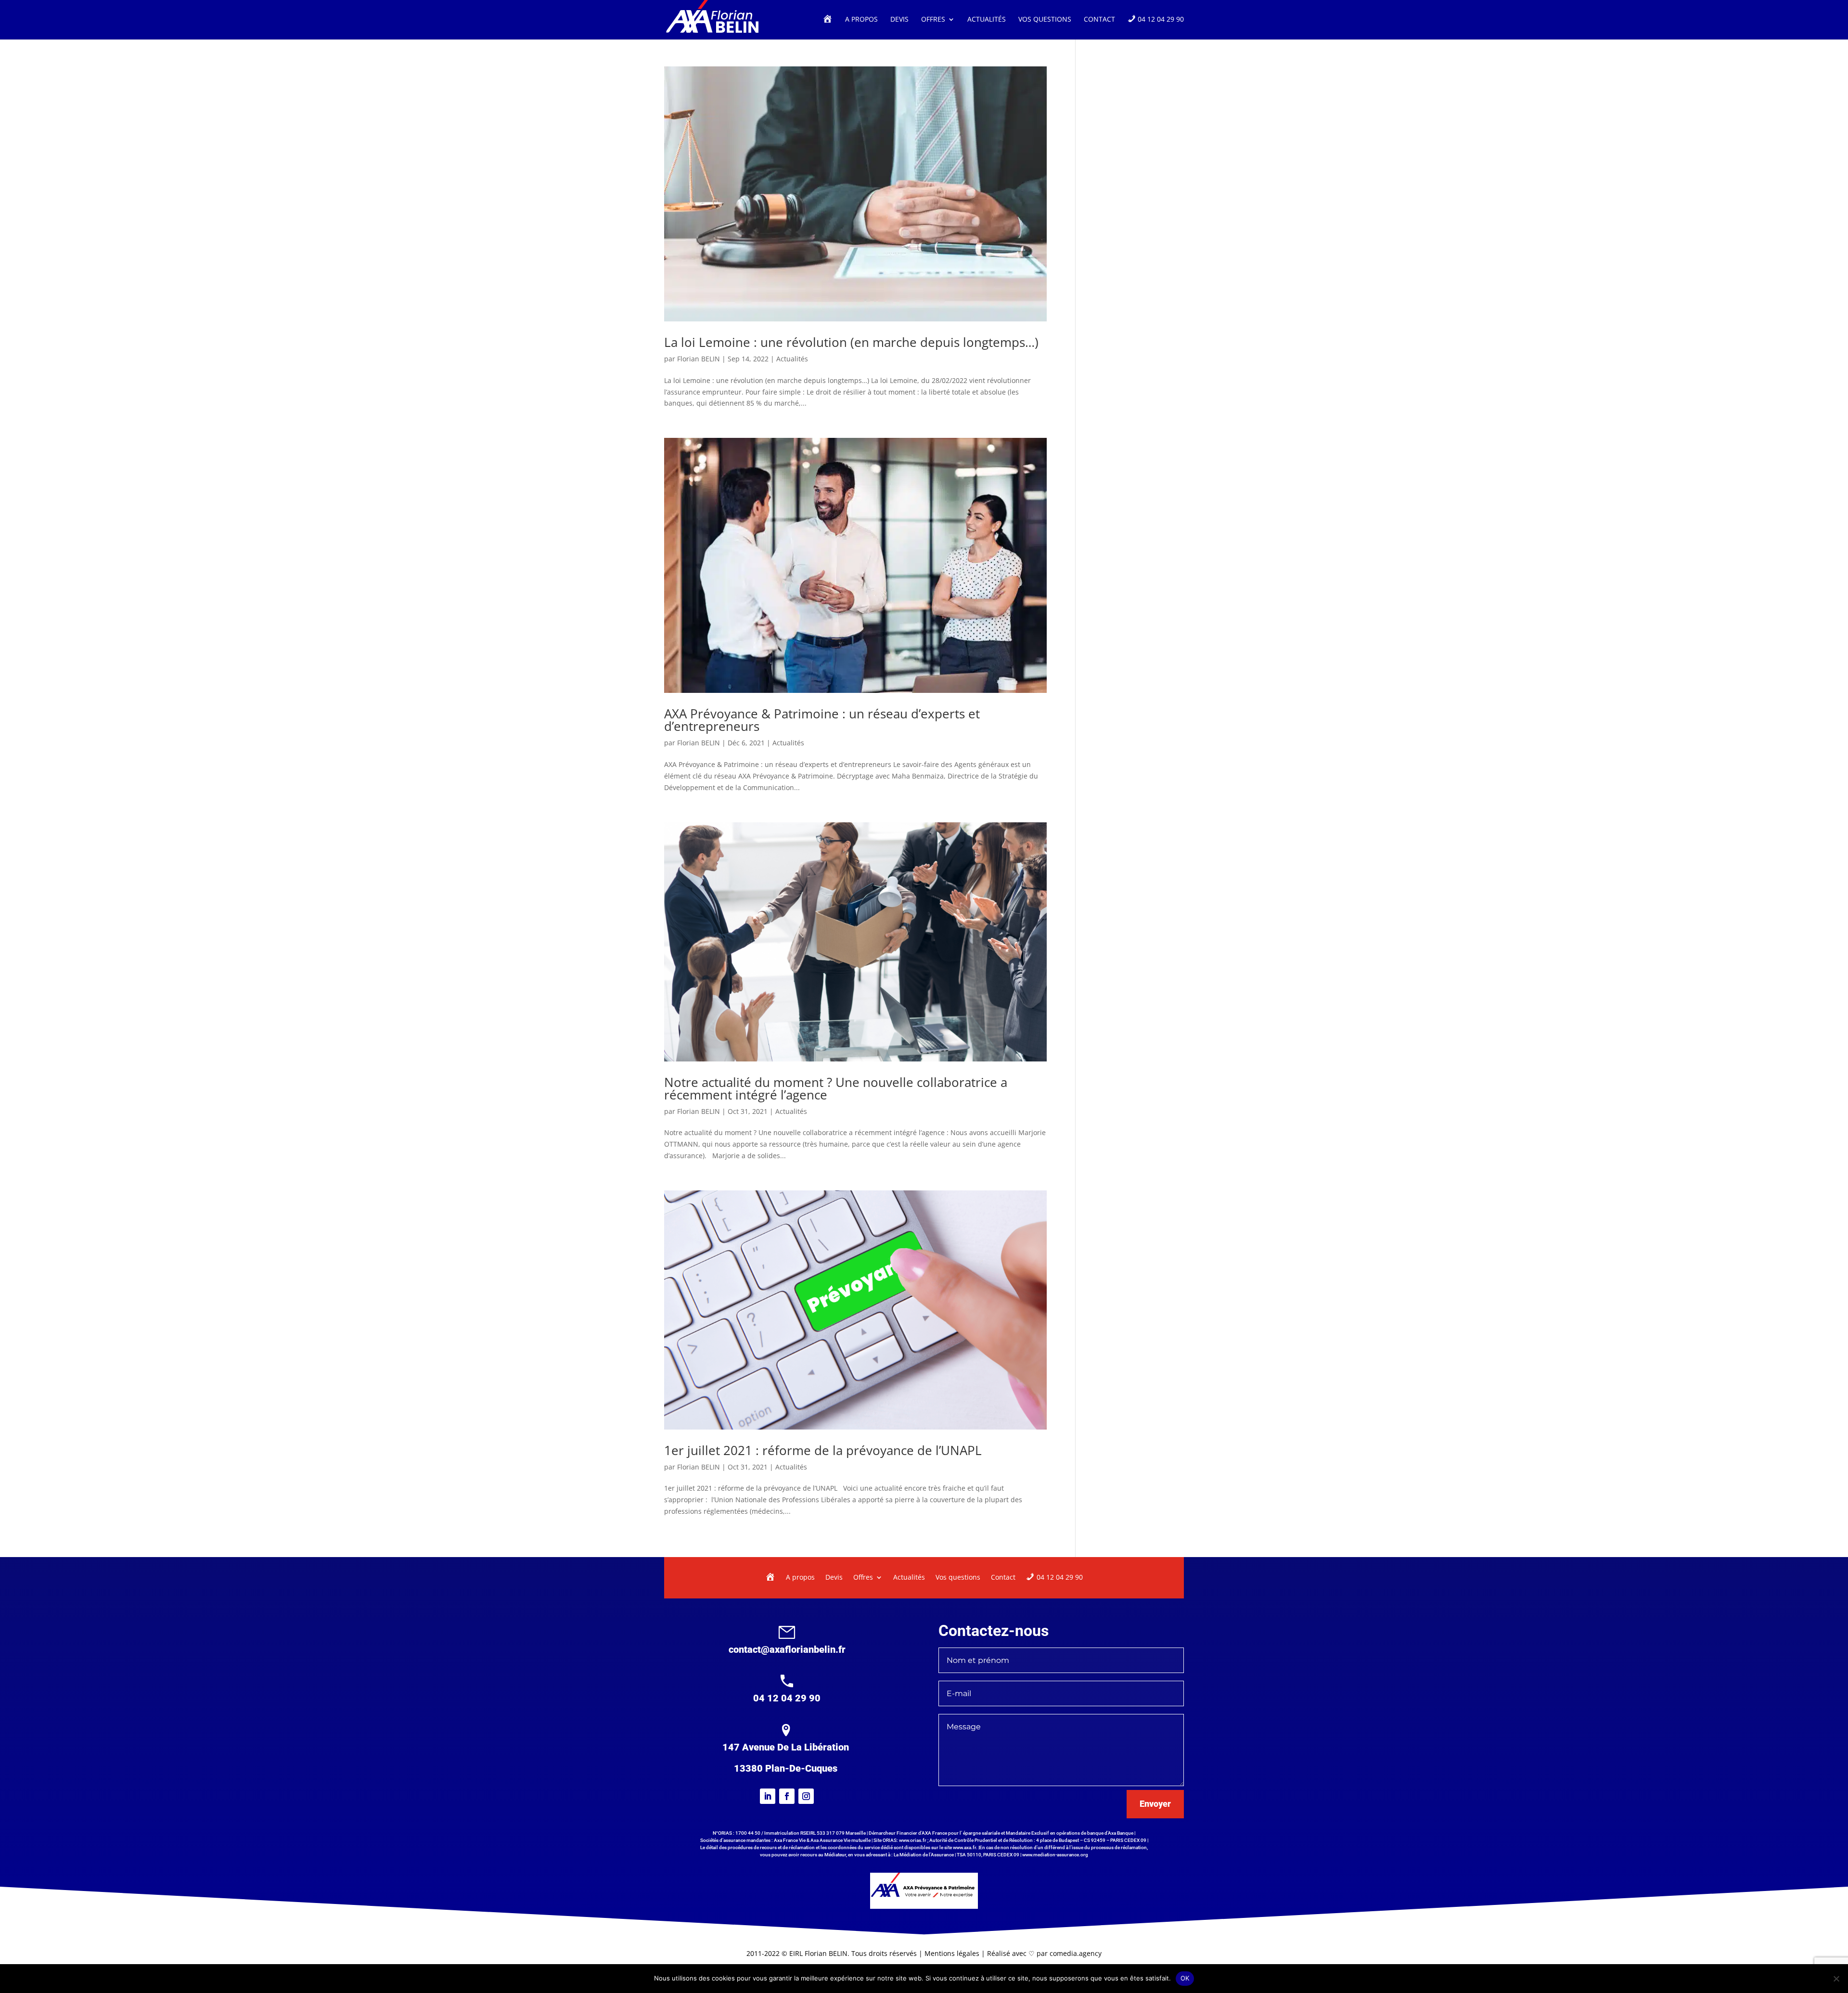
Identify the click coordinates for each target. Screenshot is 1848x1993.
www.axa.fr (964, 1847)
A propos (861, 20)
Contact (1099, 20)
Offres (933, 20)
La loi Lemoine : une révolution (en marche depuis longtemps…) (851, 342)
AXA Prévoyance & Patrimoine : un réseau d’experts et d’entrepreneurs (822, 720)
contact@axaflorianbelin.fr (787, 1649)
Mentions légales (953, 1953)
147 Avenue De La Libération (786, 1747)
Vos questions (1045, 20)
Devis (899, 20)
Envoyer (1155, 1804)
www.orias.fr (913, 1840)
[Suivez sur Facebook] (787, 1796)
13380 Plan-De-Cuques (786, 1768)
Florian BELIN (699, 359)
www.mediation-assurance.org (1055, 1855)
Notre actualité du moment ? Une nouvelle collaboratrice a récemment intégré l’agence (836, 1088)
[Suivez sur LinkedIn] (768, 1796)
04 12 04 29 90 (787, 1698)
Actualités (987, 20)
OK (1185, 1978)
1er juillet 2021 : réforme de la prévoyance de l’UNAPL (823, 1450)
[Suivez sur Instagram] (806, 1796)
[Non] (1836, 1979)
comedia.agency (1076, 1953)
